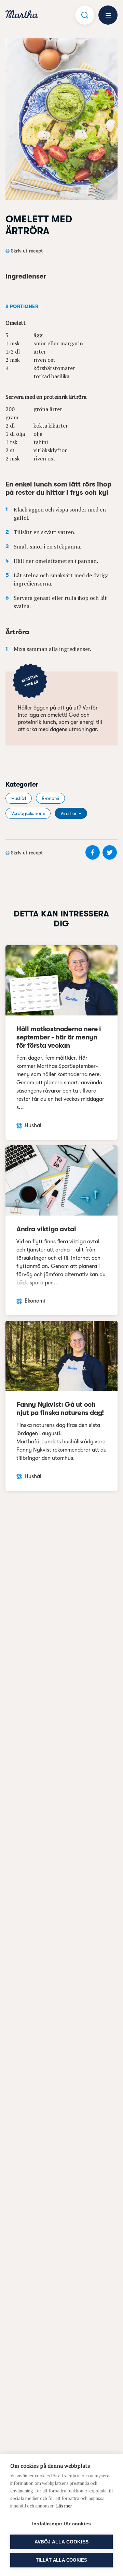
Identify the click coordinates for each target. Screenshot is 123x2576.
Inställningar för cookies (61, 2524)
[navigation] (22, 15)
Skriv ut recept (27, 251)
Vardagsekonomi (28, 813)
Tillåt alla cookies (62, 2560)
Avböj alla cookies (62, 2542)
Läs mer (64, 2506)
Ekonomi (50, 798)
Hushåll (19, 798)
